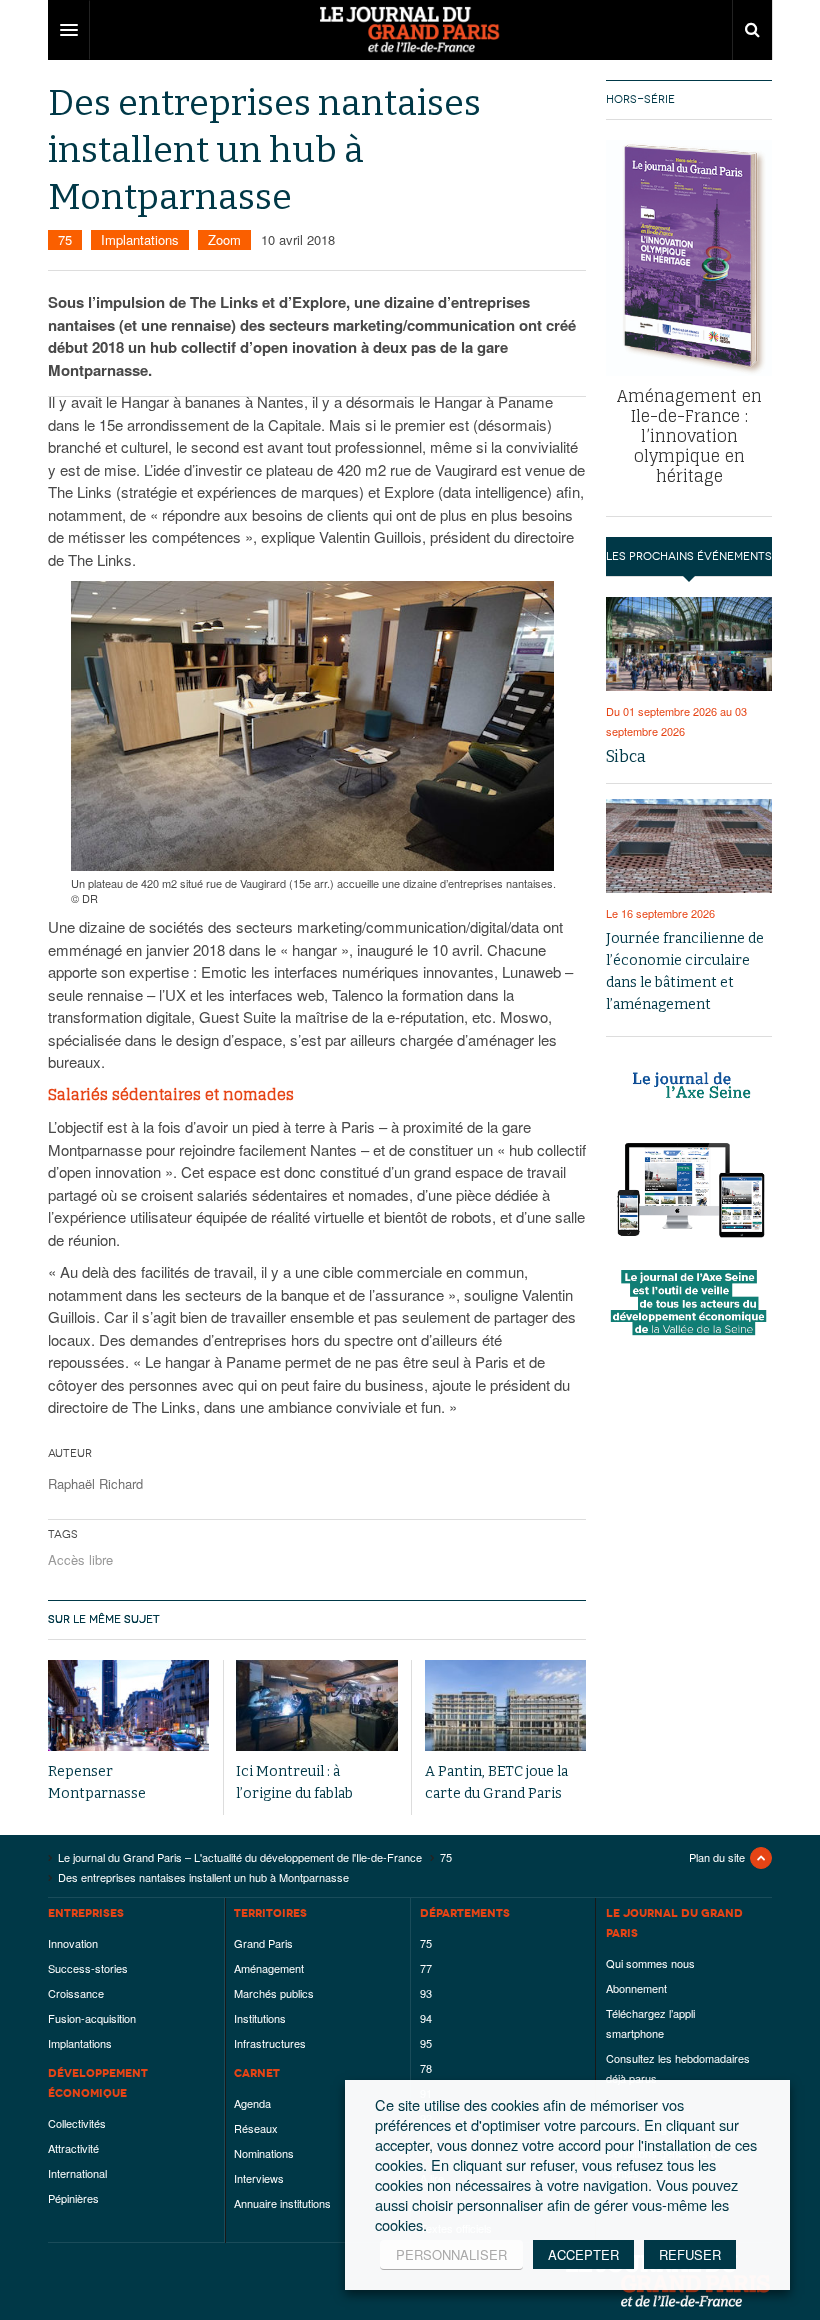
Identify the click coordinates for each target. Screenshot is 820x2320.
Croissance (76, 1993)
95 (426, 2043)
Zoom (224, 239)
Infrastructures (270, 2043)
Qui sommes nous (650, 1963)
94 (426, 2018)
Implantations (140, 239)
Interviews (259, 2178)
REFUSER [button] (690, 2254)
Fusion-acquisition (92, 2018)
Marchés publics (274, 1993)
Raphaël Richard (95, 1483)
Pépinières (73, 2198)
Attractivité (73, 2148)
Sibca (626, 756)
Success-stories (88, 1968)
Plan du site (717, 1857)
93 (426, 1993)
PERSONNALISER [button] (451, 2254)
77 (426, 1968)
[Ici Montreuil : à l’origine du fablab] (316, 1705)
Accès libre (80, 1559)
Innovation (73, 1943)
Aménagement (269, 1968)
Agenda (252, 2103)
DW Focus (410, 30)
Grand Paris (263, 1943)
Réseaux (256, 2128)
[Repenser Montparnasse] (128, 1705)
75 (65, 239)
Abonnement (636, 1988)
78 (426, 2068)
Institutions (260, 2018)
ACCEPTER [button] (583, 2254)
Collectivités (77, 2123)
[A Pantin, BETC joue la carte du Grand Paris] (505, 1705)
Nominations (264, 2153)
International (77, 2173)
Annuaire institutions (282, 2203)
